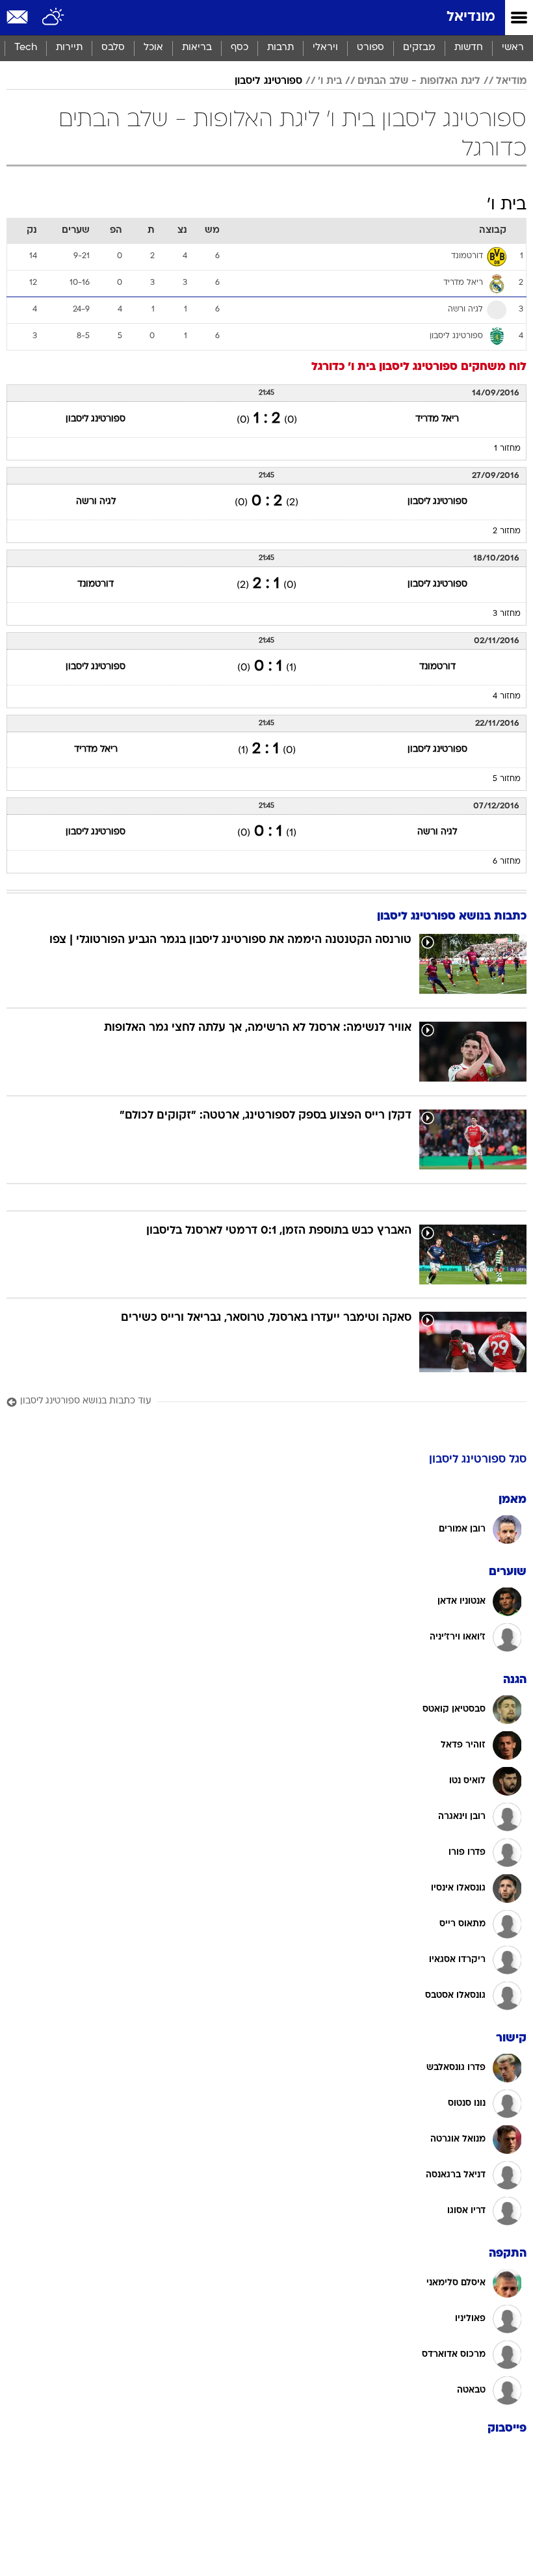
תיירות (69, 48)
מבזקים (419, 48)
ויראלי (325, 48)
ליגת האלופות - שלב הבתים (419, 81)
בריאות (197, 48)
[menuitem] (468, 48)
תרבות (280, 48)
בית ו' (330, 81)
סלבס (113, 48)
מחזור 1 (507, 449)
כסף (240, 48)
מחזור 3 (507, 614)
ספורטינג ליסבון (268, 81)
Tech (26, 48)
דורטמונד (96, 584)
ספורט (370, 48)
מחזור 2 (507, 531)
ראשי (513, 48)
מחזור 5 (507, 779)
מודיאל (511, 81)
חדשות (469, 48)
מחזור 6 (507, 862)
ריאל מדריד (437, 419)
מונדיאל (471, 17)
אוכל (153, 48)
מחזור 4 (507, 697)
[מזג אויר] (54, 18)
